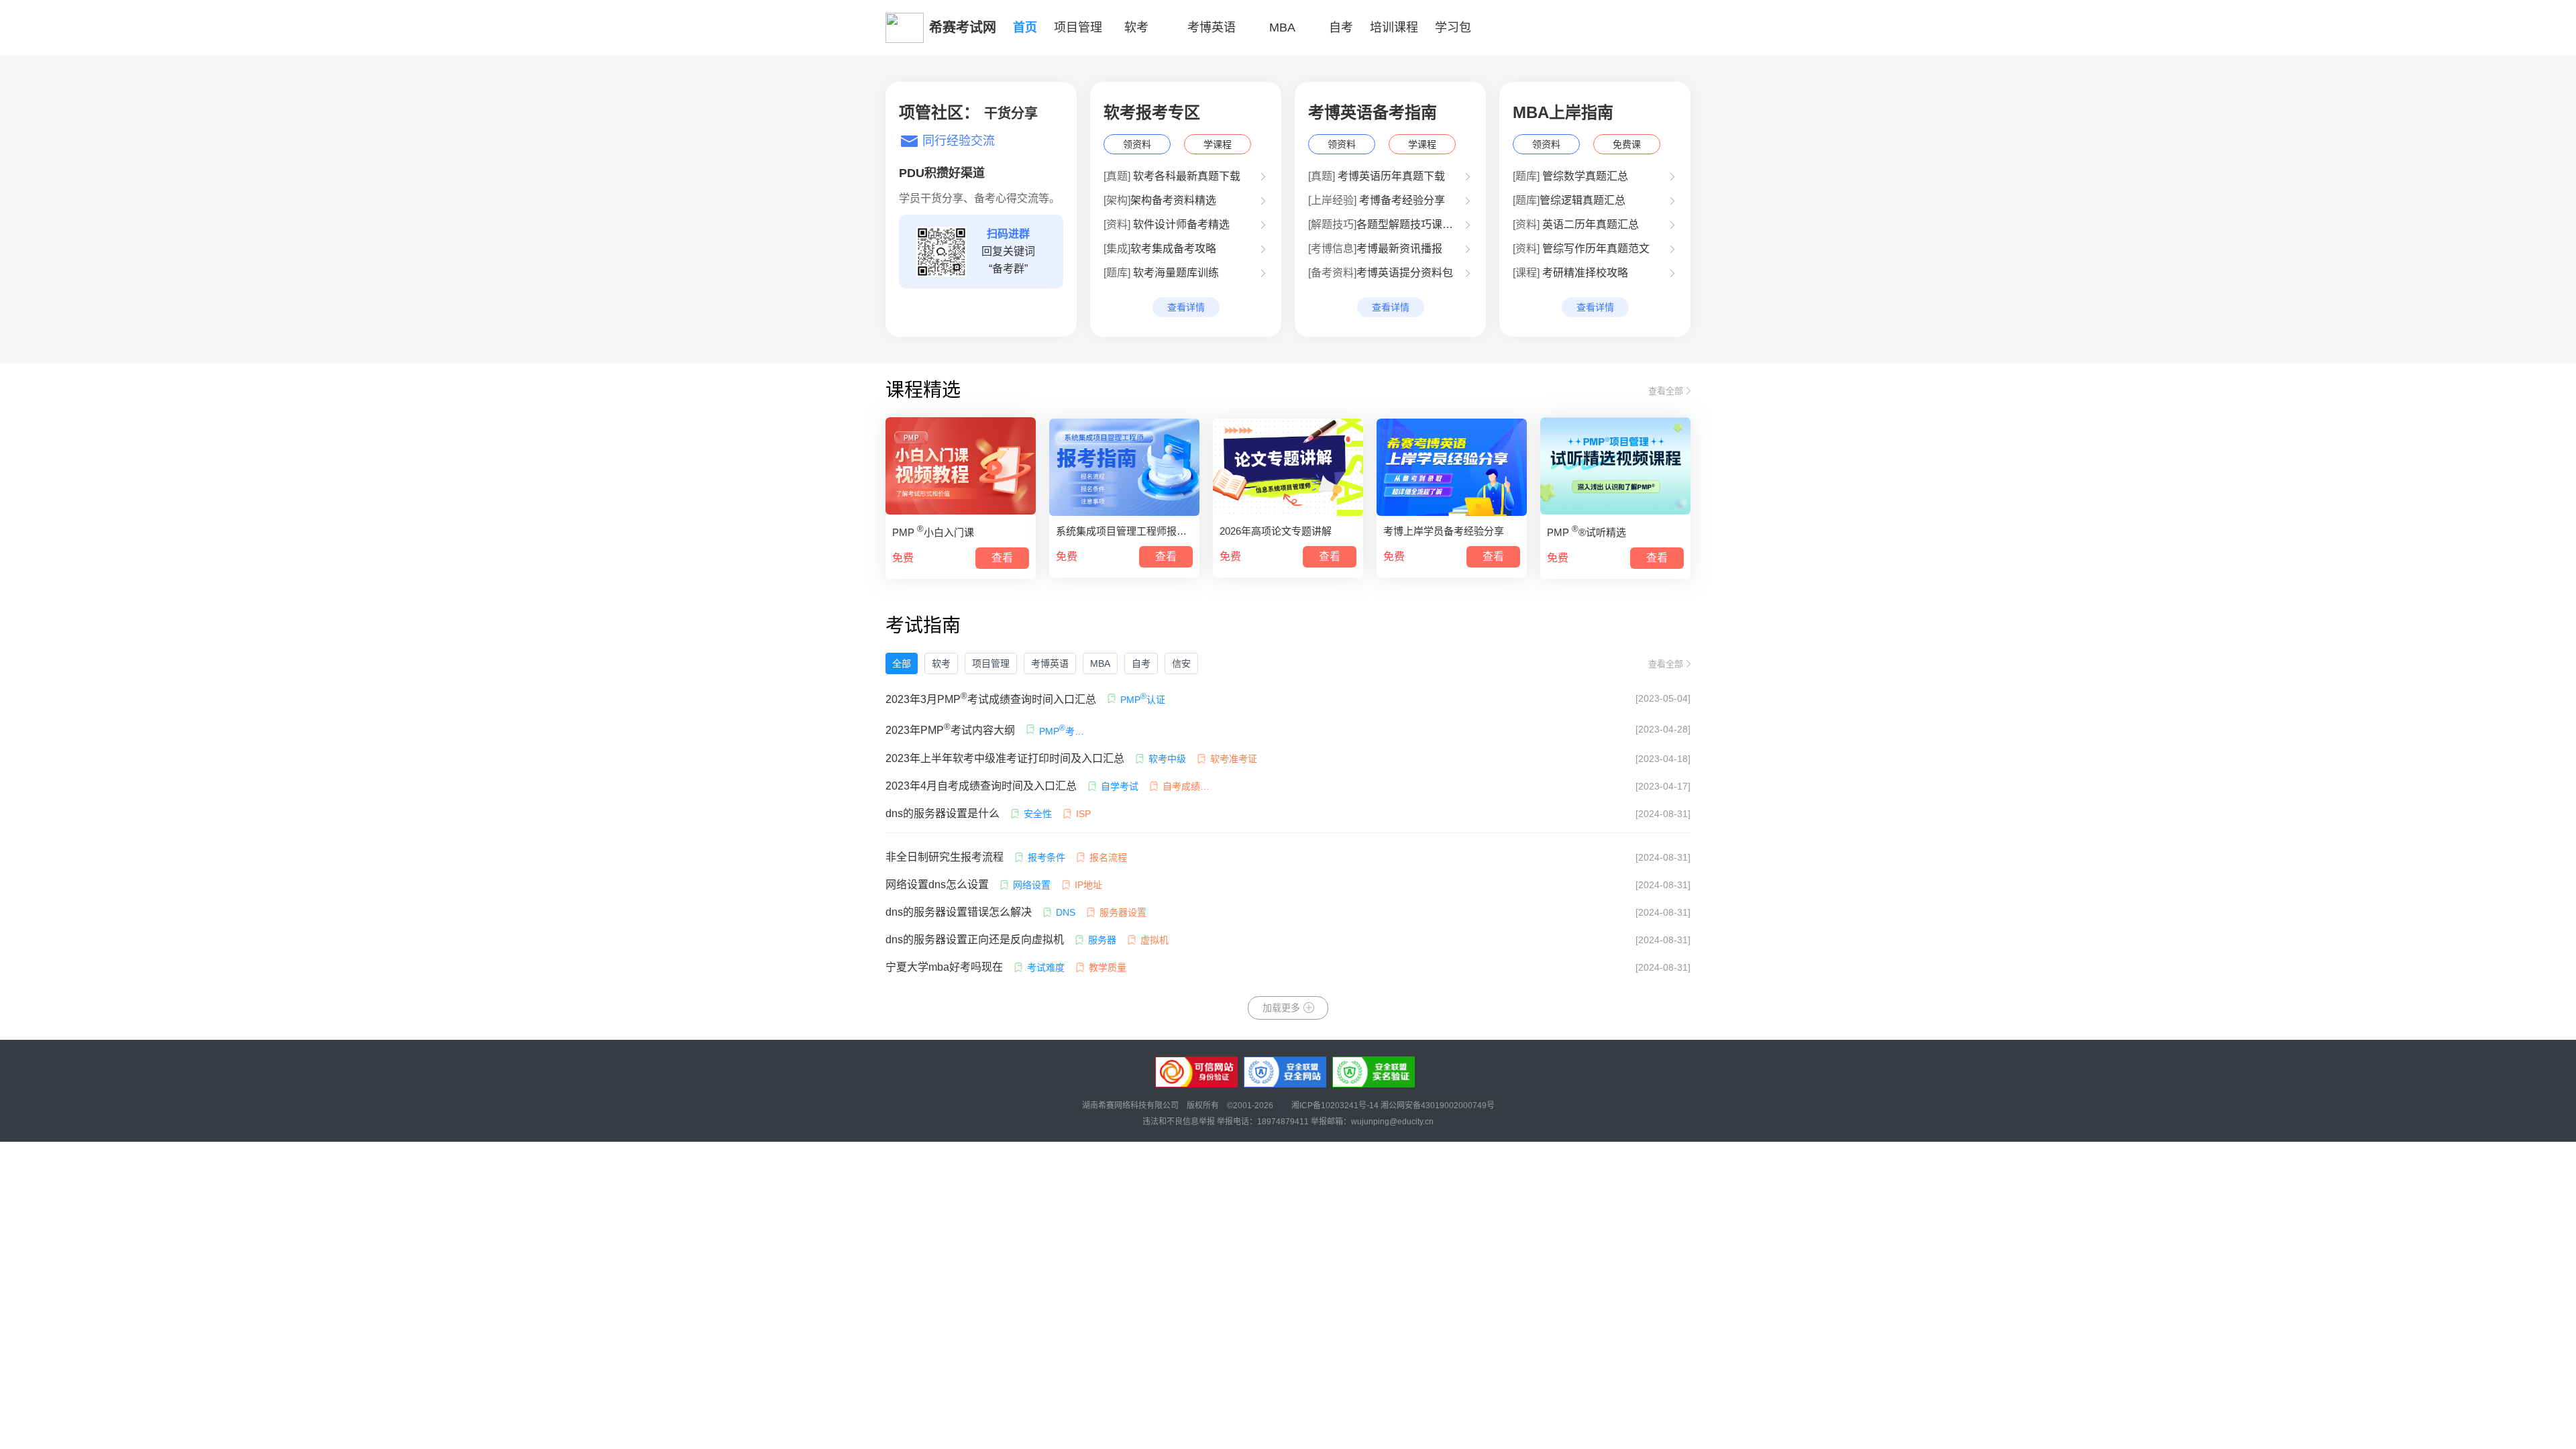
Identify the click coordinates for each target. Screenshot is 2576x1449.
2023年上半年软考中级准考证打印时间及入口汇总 (1005, 758)
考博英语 (1212, 28)
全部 (902, 663)
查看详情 (1186, 307)
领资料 (1137, 144)
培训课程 (1394, 28)
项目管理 (991, 663)
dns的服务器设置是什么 (943, 813)
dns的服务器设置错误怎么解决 (959, 912)
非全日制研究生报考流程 (945, 857)
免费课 (1627, 144)
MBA (1282, 28)
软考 (941, 663)
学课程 (1218, 144)
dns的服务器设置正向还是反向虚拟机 (975, 940)
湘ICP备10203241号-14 (1336, 1106)
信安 (1181, 663)
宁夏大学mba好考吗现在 (944, 967)
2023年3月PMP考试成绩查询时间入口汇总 (991, 698)
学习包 (1453, 28)
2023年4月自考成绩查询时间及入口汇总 (981, 786)
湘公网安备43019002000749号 (1438, 1106)
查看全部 (1666, 391)
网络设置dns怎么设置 (937, 884)
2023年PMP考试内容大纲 (950, 729)
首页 (1025, 28)
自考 (1341, 28)
